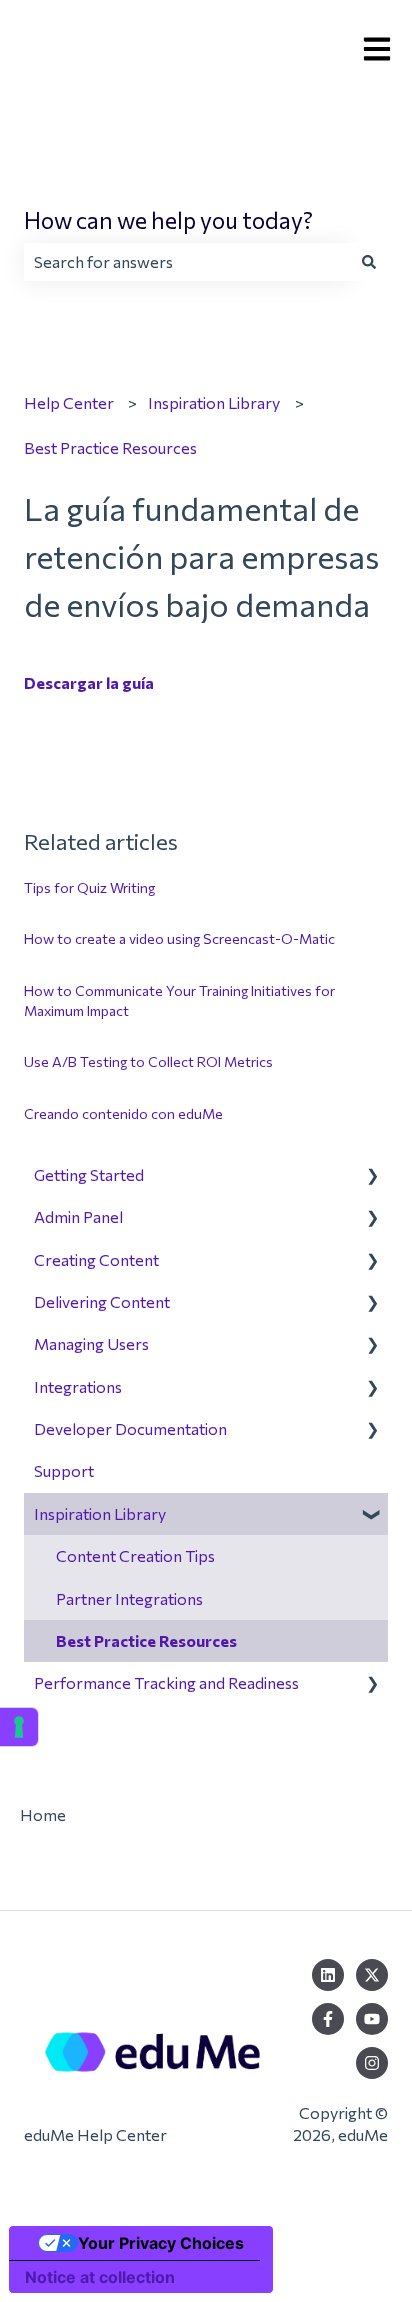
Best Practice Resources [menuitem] (146, 1640)
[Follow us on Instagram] (372, 2063)
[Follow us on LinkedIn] (328, 1975)
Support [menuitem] (64, 1470)
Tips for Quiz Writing (89, 887)
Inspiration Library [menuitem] (100, 1513)
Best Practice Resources (110, 447)
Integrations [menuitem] (78, 1386)
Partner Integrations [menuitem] (129, 1598)
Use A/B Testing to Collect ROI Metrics (148, 1061)
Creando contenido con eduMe (123, 1113)
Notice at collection (100, 2277)
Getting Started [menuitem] (89, 1174)
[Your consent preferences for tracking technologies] (19, 1727)
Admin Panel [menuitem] (78, 1216)
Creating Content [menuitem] (96, 1259)
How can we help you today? (168, 220)
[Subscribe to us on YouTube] (372, 2019)
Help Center (69, 402)
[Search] (369, 262)
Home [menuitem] (43, 1814)
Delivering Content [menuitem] (102, 1301)
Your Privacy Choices (161, 2243)
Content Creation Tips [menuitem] (135, 1555)
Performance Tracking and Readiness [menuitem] (166, 1682)
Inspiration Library (214, 402)
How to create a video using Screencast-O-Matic (179, 938)
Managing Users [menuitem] (91, 1343)
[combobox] (187, 262)
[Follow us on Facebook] (328, 2019)
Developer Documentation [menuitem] (130, 1428)
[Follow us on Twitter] (372, 1975)
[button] (372, 1176)
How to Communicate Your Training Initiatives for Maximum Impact (179, 1000)
